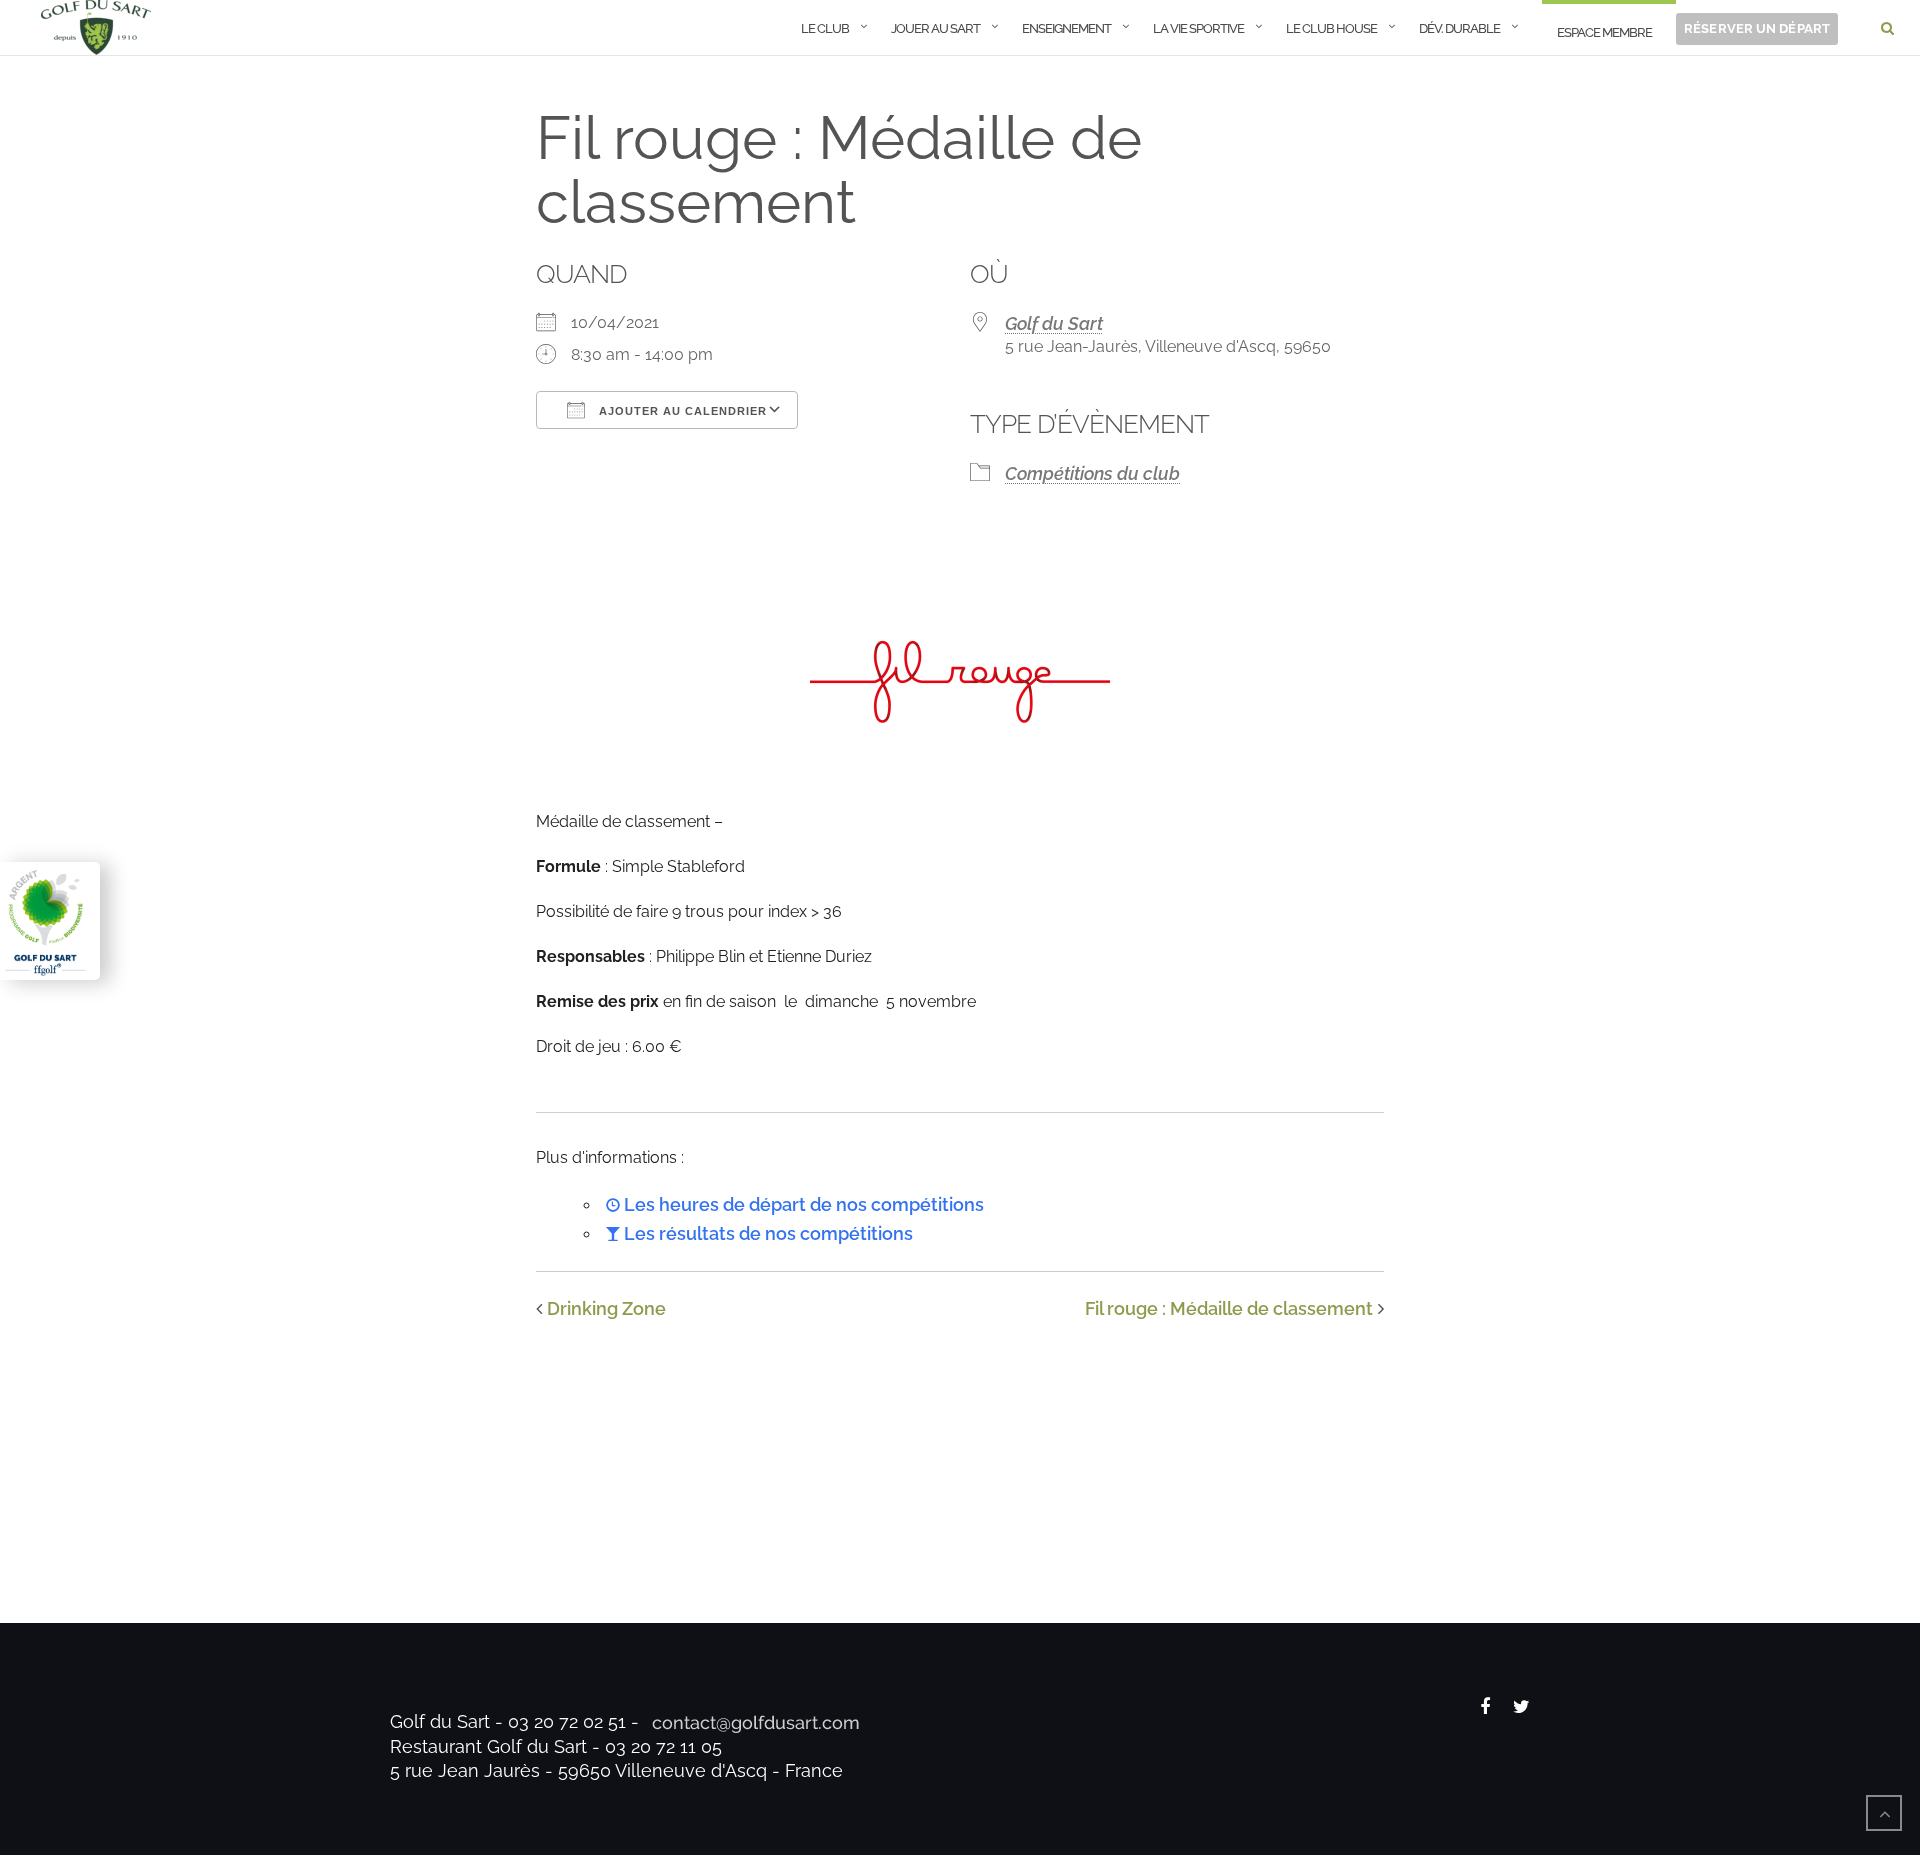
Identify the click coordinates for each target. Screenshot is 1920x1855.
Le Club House (1331, 28)
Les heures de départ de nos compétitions (802, 1204)
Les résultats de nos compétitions (766, 1233)
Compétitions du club (1092, 473)
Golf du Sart (1054, 323)
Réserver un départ (1757, 28)
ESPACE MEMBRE (1604, 32)
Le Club (825, 28)
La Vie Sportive (1198, 28)
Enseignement (1066, 28)
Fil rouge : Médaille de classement (1229, 1308)
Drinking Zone (606, 1308)
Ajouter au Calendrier (681, 411)
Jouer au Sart (935, 28)
